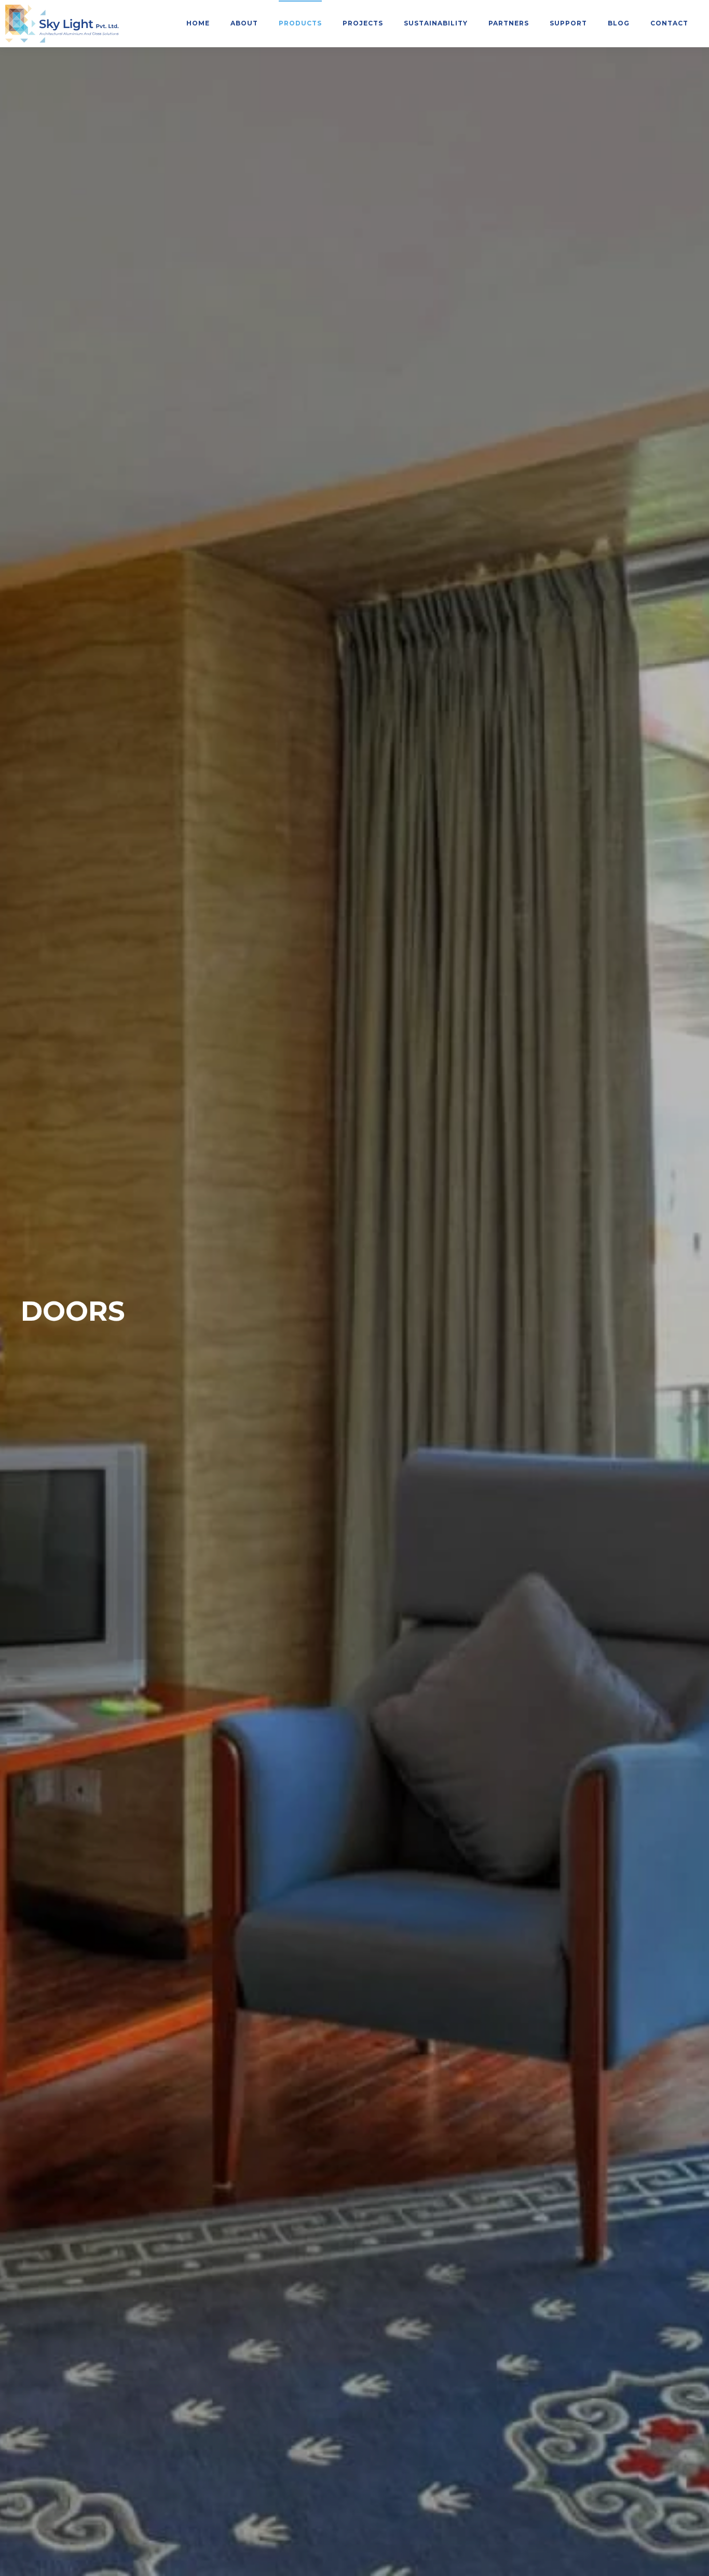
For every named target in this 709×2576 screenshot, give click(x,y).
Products (300, 23)
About (244, 23)
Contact (669, 23)
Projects (363, 23)
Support (568, 23)
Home (198, 23)
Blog (619, 23)
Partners (509, 23)
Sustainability (436, 23)
